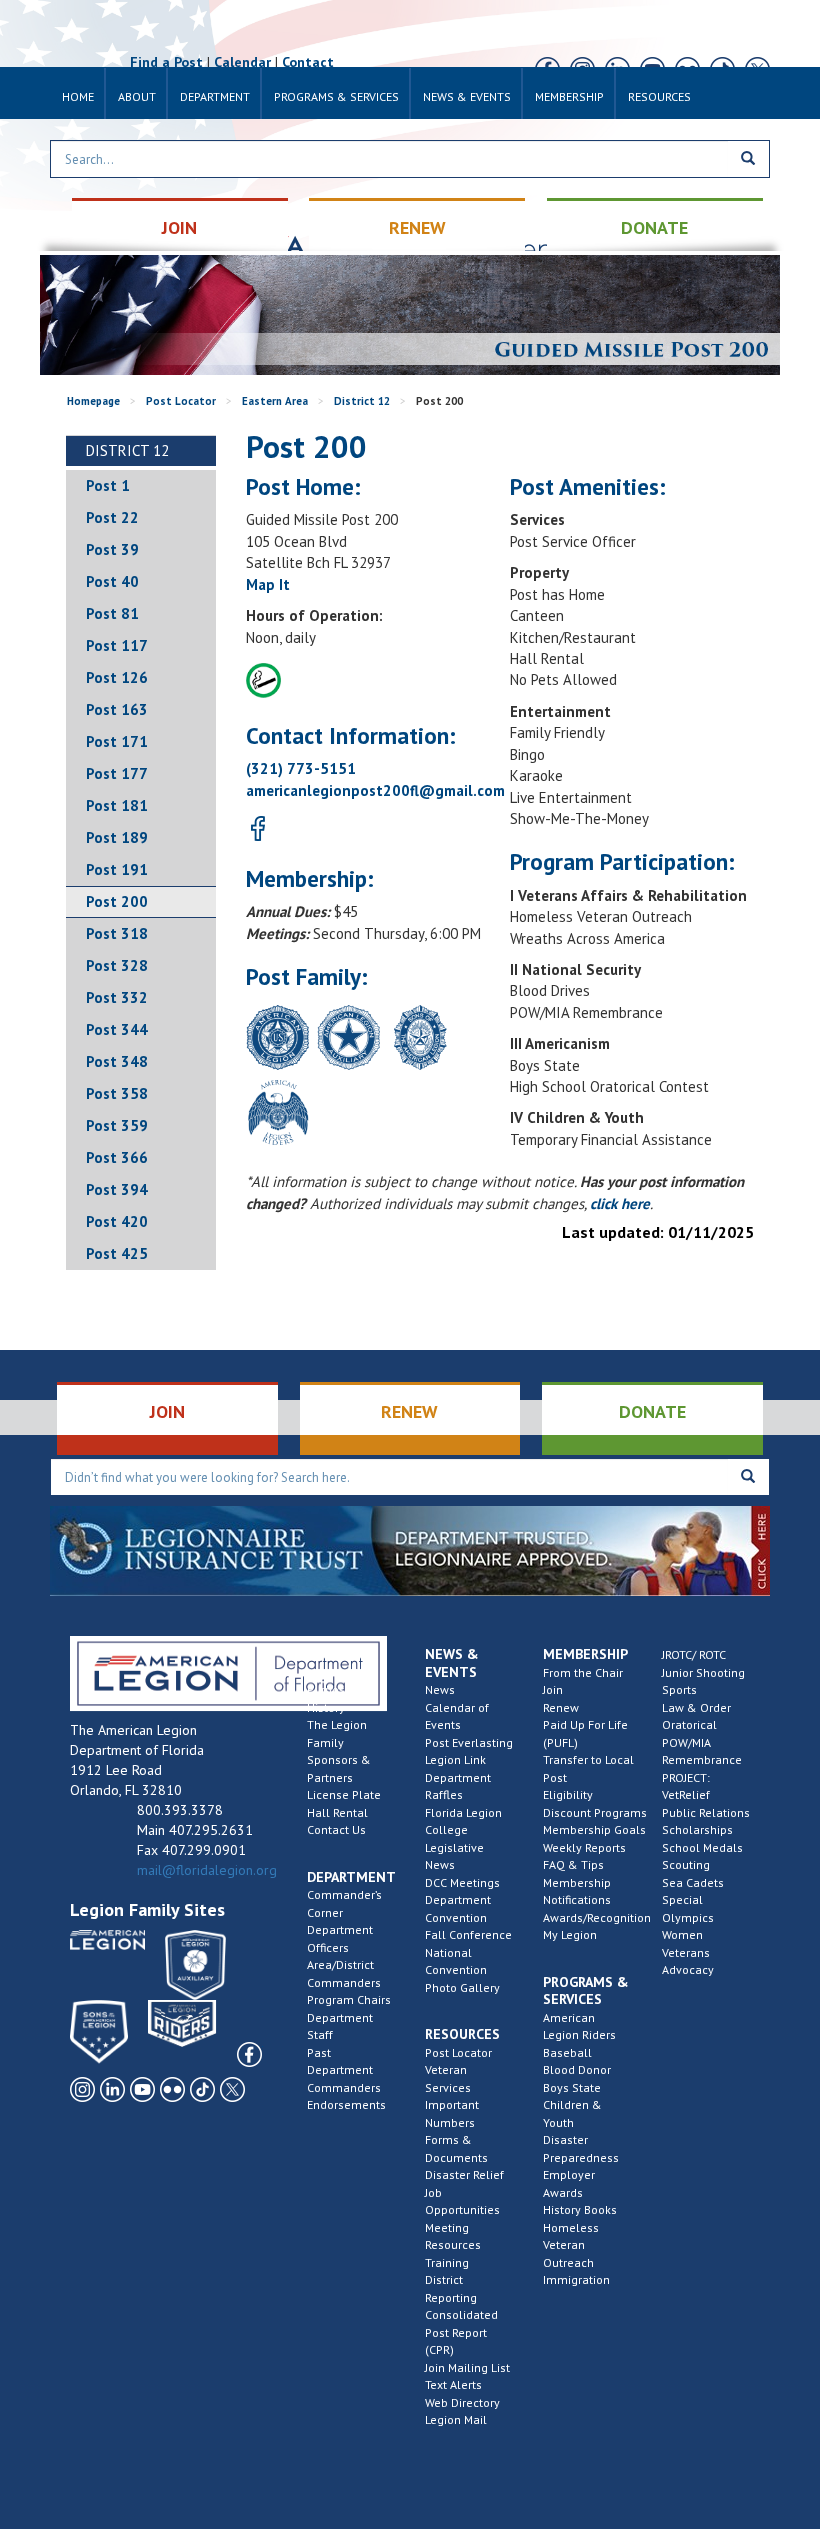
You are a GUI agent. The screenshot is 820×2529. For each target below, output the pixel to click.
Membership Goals (594, 1829)
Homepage (93, 401)
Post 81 (112, 613)
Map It (268, 584)
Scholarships (697, 1829)
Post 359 (117, 1125)
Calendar (242, 62)
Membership (569, 96)
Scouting (686, 1864)
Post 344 (117, 1029)
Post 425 (117, 1253)
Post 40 (112, 581)
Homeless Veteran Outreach (571, 2245)
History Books (580, 2209)
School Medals (702, 1847)
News (440, 1689)
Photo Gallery (462, 1987)
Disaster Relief (464, 2174)
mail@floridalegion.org (207, 1870)
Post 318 (117, 933)
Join (553, 1689)
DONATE (654, 227)
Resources (659, 96)
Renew (561, 1707)
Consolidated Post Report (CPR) (461, 2332)
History (326, 1707)
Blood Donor (577, 2069)
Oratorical (689, 1724)
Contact (308, 62)
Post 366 (117, 1157)
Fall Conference (468, 1934)
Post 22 (112, 517)
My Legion (570, 1934)
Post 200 (117, 901)
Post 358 (117, 1093)
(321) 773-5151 (301, 768)
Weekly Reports (584, 1847)
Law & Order (696, 1707)
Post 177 (117, 773)
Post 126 (117, 677)
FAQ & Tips (573, 1864)
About (137, 96)
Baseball (567, 2052)
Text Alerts (453, 2384)
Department (215, 96)
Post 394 (117, 1189)
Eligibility (568, 1794)
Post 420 (117, 1221)
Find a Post (166, 62)
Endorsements (346, 2104)
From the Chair (583, 1672)
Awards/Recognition (597, 1917)
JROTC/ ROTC (694, 1654)
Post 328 (117, 965)
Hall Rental (337, 1812)
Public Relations (706, 1812)
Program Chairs (349, 1999)
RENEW (417, 227)
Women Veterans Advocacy (688, 1952)
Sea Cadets (693, 1882)
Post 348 (117, 1061)
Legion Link (455, 1759)
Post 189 (117, 837)
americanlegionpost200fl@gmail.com (375, 790)
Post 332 (117, 997)
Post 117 (117, 645)
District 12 (362, 401)
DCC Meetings (462, 1882)
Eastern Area (275, 401)
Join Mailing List (467, 2367)
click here (620, 1203)
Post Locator (181, 401)
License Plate (344, 1794)
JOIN (179, 227)
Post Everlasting (469, 1742)
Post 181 (117, 805)
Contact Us (336, 1829)
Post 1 (108, 485)
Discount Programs (595, 1812)
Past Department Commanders (344, 2070)
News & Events (467, 96)
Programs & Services (336, 96)
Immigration (576, 2279)
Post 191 (117, 869)
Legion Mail (456, 2419)
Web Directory (462, 2402)
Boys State (572, 2087)
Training (447, 2262)
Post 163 (117, 709)
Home (78, 96)
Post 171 (117, 741)
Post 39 (112, 549)
